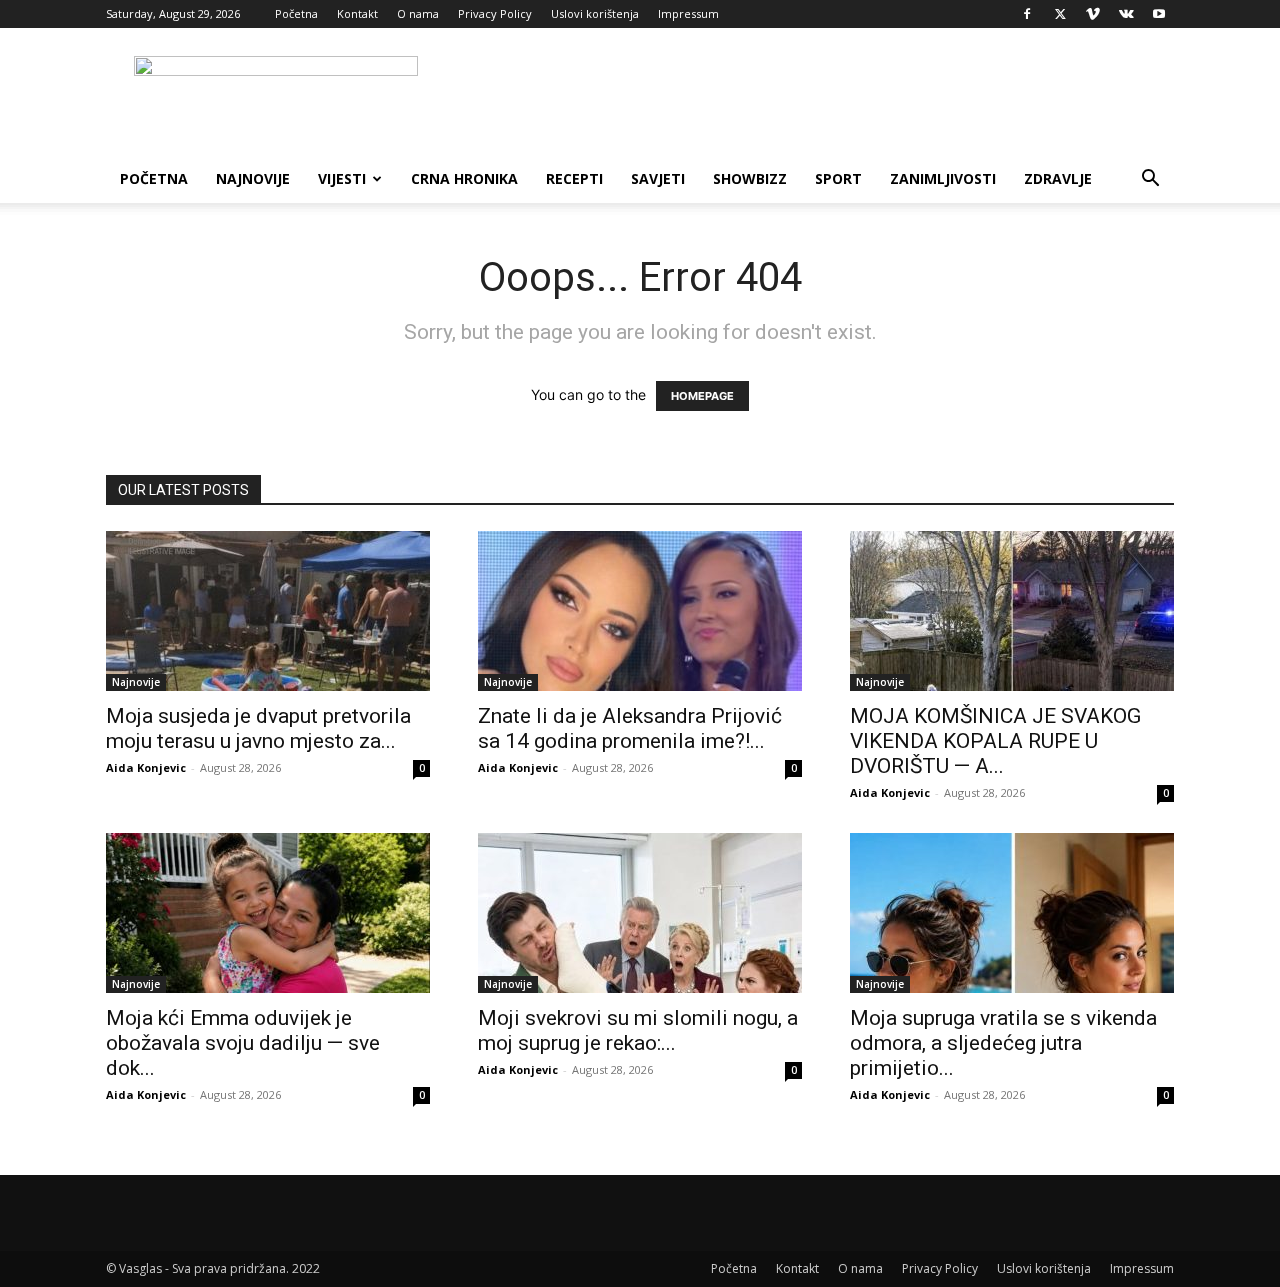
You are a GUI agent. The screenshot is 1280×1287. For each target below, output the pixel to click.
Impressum (688, 13)
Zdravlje (1058, 178)
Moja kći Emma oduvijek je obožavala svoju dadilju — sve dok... (243, 1043)
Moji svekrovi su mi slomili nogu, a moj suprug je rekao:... (638, 1030)
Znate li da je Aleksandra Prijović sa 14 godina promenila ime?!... (630, 728)
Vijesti (342, 178)
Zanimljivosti (943, 178)
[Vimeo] (1093, 14)
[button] (1150, 180)
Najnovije (253, 178)
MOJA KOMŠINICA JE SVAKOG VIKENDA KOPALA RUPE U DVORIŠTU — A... (995, 741)
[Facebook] (1027, 14)
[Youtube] (1159, 14)
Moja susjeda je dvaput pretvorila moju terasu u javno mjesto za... (258, 728)
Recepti (574, 178)
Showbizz (750, 178)
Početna (296, 13)
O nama (418, 13)
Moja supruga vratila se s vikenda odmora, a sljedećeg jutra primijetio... (1003, 1043)
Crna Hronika (464, 178)
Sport (838, 178)
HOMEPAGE (702, 396)
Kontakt (357, 13)
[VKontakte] (1126, 14)
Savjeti (658, 178)
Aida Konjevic (146, 767)
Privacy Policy (495, 13)
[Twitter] (1060, 14)
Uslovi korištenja (595, 13)
